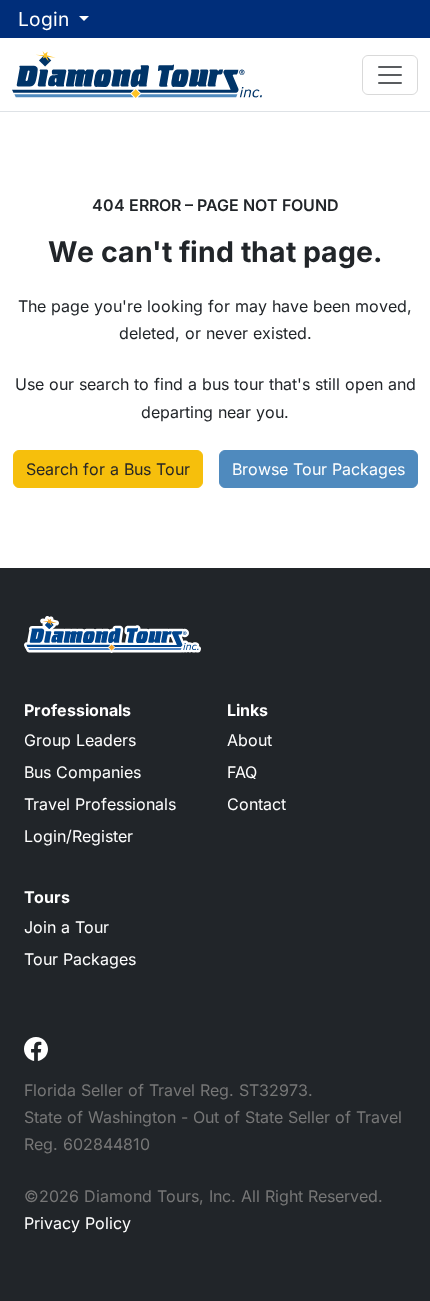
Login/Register (78, 836)
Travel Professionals (100, 804)
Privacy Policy (77, 1223)
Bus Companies (82, 772)
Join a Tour (66, 927)
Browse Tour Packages (318, 469)
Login (46, 19)
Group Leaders (80, 740)
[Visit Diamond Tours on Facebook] (36, 1047)
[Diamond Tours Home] (137, 74)
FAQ (242, 772)
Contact (256, 804)
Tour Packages (80, 959)
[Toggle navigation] (390, 75)
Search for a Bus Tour (108, 469)
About (249, 740)
